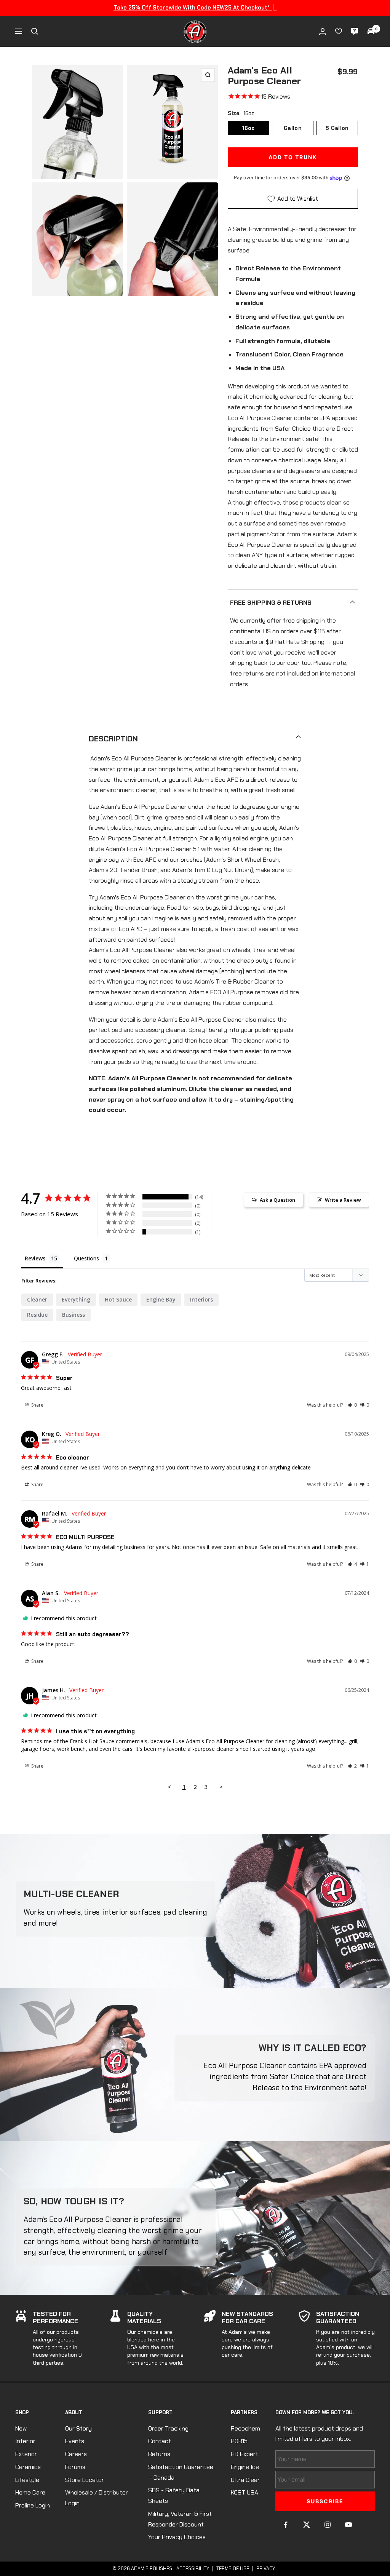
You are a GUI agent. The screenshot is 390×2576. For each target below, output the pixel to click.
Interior (25, 2441)
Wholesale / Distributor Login (97, 2498)
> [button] (221, 1787)
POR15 (239, 2441)
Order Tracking (168, 2428)
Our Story (78, 2428)
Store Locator (85, 2480)
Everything (76, 1299)
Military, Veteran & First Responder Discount (180, 2519)
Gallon (293, 128)
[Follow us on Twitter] (307, 2525)
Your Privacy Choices (177, 2537)
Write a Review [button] (343, 1200)
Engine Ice (245, 2467)
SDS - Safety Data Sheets (174, 2495)
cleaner (37, 1299)
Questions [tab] (86, 1258)
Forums (75, 2467)
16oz (248, 128)
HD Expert (245, 2454)
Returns (159, 2454)
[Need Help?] (355, 31)
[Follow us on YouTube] (349, 2525)
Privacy (266, 2569)
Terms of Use (233, 2569)
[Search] (35, 31)
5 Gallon (337, 128)
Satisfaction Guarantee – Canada (181, 2472)
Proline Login (33, 2505)
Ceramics (28, 2467)
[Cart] (371, 31)
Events (75, 2441)
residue (37, 1315)
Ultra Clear (245, 2480)
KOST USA (245, 2492)
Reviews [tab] (35, 1258)
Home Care (30, 2492)
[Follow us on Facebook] (286, 2525)
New (21, 2428)
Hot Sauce (118, 1299)
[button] (352, 1405)
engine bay (161, 1299)
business (74, 1315)
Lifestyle (27, 2480)
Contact (160, 2441)
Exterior (26, 2454)
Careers (76, 2454)
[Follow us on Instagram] (328, 2525)
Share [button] (37, 1405)
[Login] (323, 31)
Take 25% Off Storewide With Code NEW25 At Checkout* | (195, 8)
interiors (201, 1299)
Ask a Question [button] (277, 1200)
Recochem (245, 2428)
